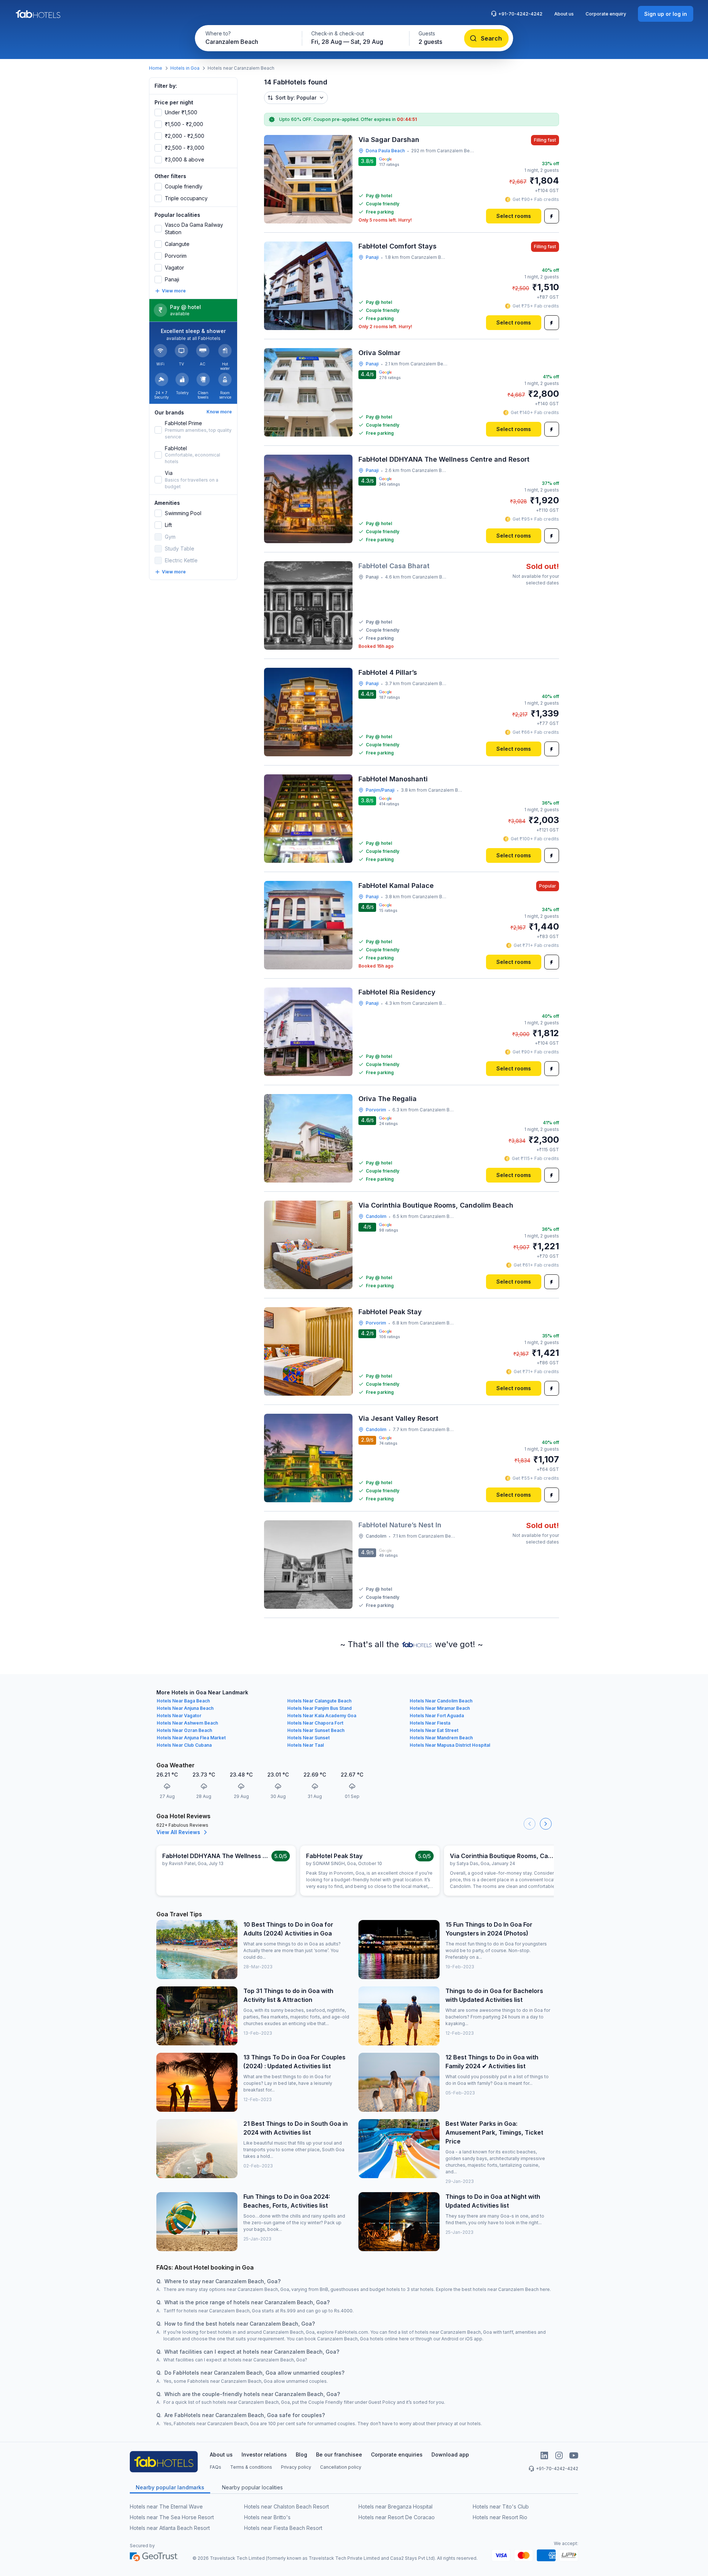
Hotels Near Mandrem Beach (441, 1738)
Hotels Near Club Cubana (184, 1745)
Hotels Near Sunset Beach (316, 1730)
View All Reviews (178, 1832)
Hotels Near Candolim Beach (441, 1701)
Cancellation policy (341, 2467)
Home (156, 68)
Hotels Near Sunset (308, 1738)
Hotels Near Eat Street (434, 1730)
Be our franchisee (339, 2455)
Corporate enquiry (606, 14)
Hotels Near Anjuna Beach (185, 1708)
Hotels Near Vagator (179, 1716)
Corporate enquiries (397, 2455)
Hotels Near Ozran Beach (184, 1730)
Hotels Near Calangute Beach (319, 1701)
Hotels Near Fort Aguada (437, 1716)
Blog (301, 2455)
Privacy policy (296, 2467)
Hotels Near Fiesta (430, 1723)
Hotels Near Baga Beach (183, 1701)
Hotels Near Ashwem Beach (187, 1723)
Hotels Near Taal (306, 1745)
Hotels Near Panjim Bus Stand (320, 1708)
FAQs (216, 2467)
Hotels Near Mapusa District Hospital (450, 1745)
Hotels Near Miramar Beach (440, 1708)
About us (564, 14)
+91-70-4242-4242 (520, 14)
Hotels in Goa (185, 68)
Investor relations (264, 2455)
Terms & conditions (251, 2467)
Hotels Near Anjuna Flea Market (191, 1738)
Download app (450, 2455)
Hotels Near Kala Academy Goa (322, 1716)
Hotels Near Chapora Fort (315, 1723)
